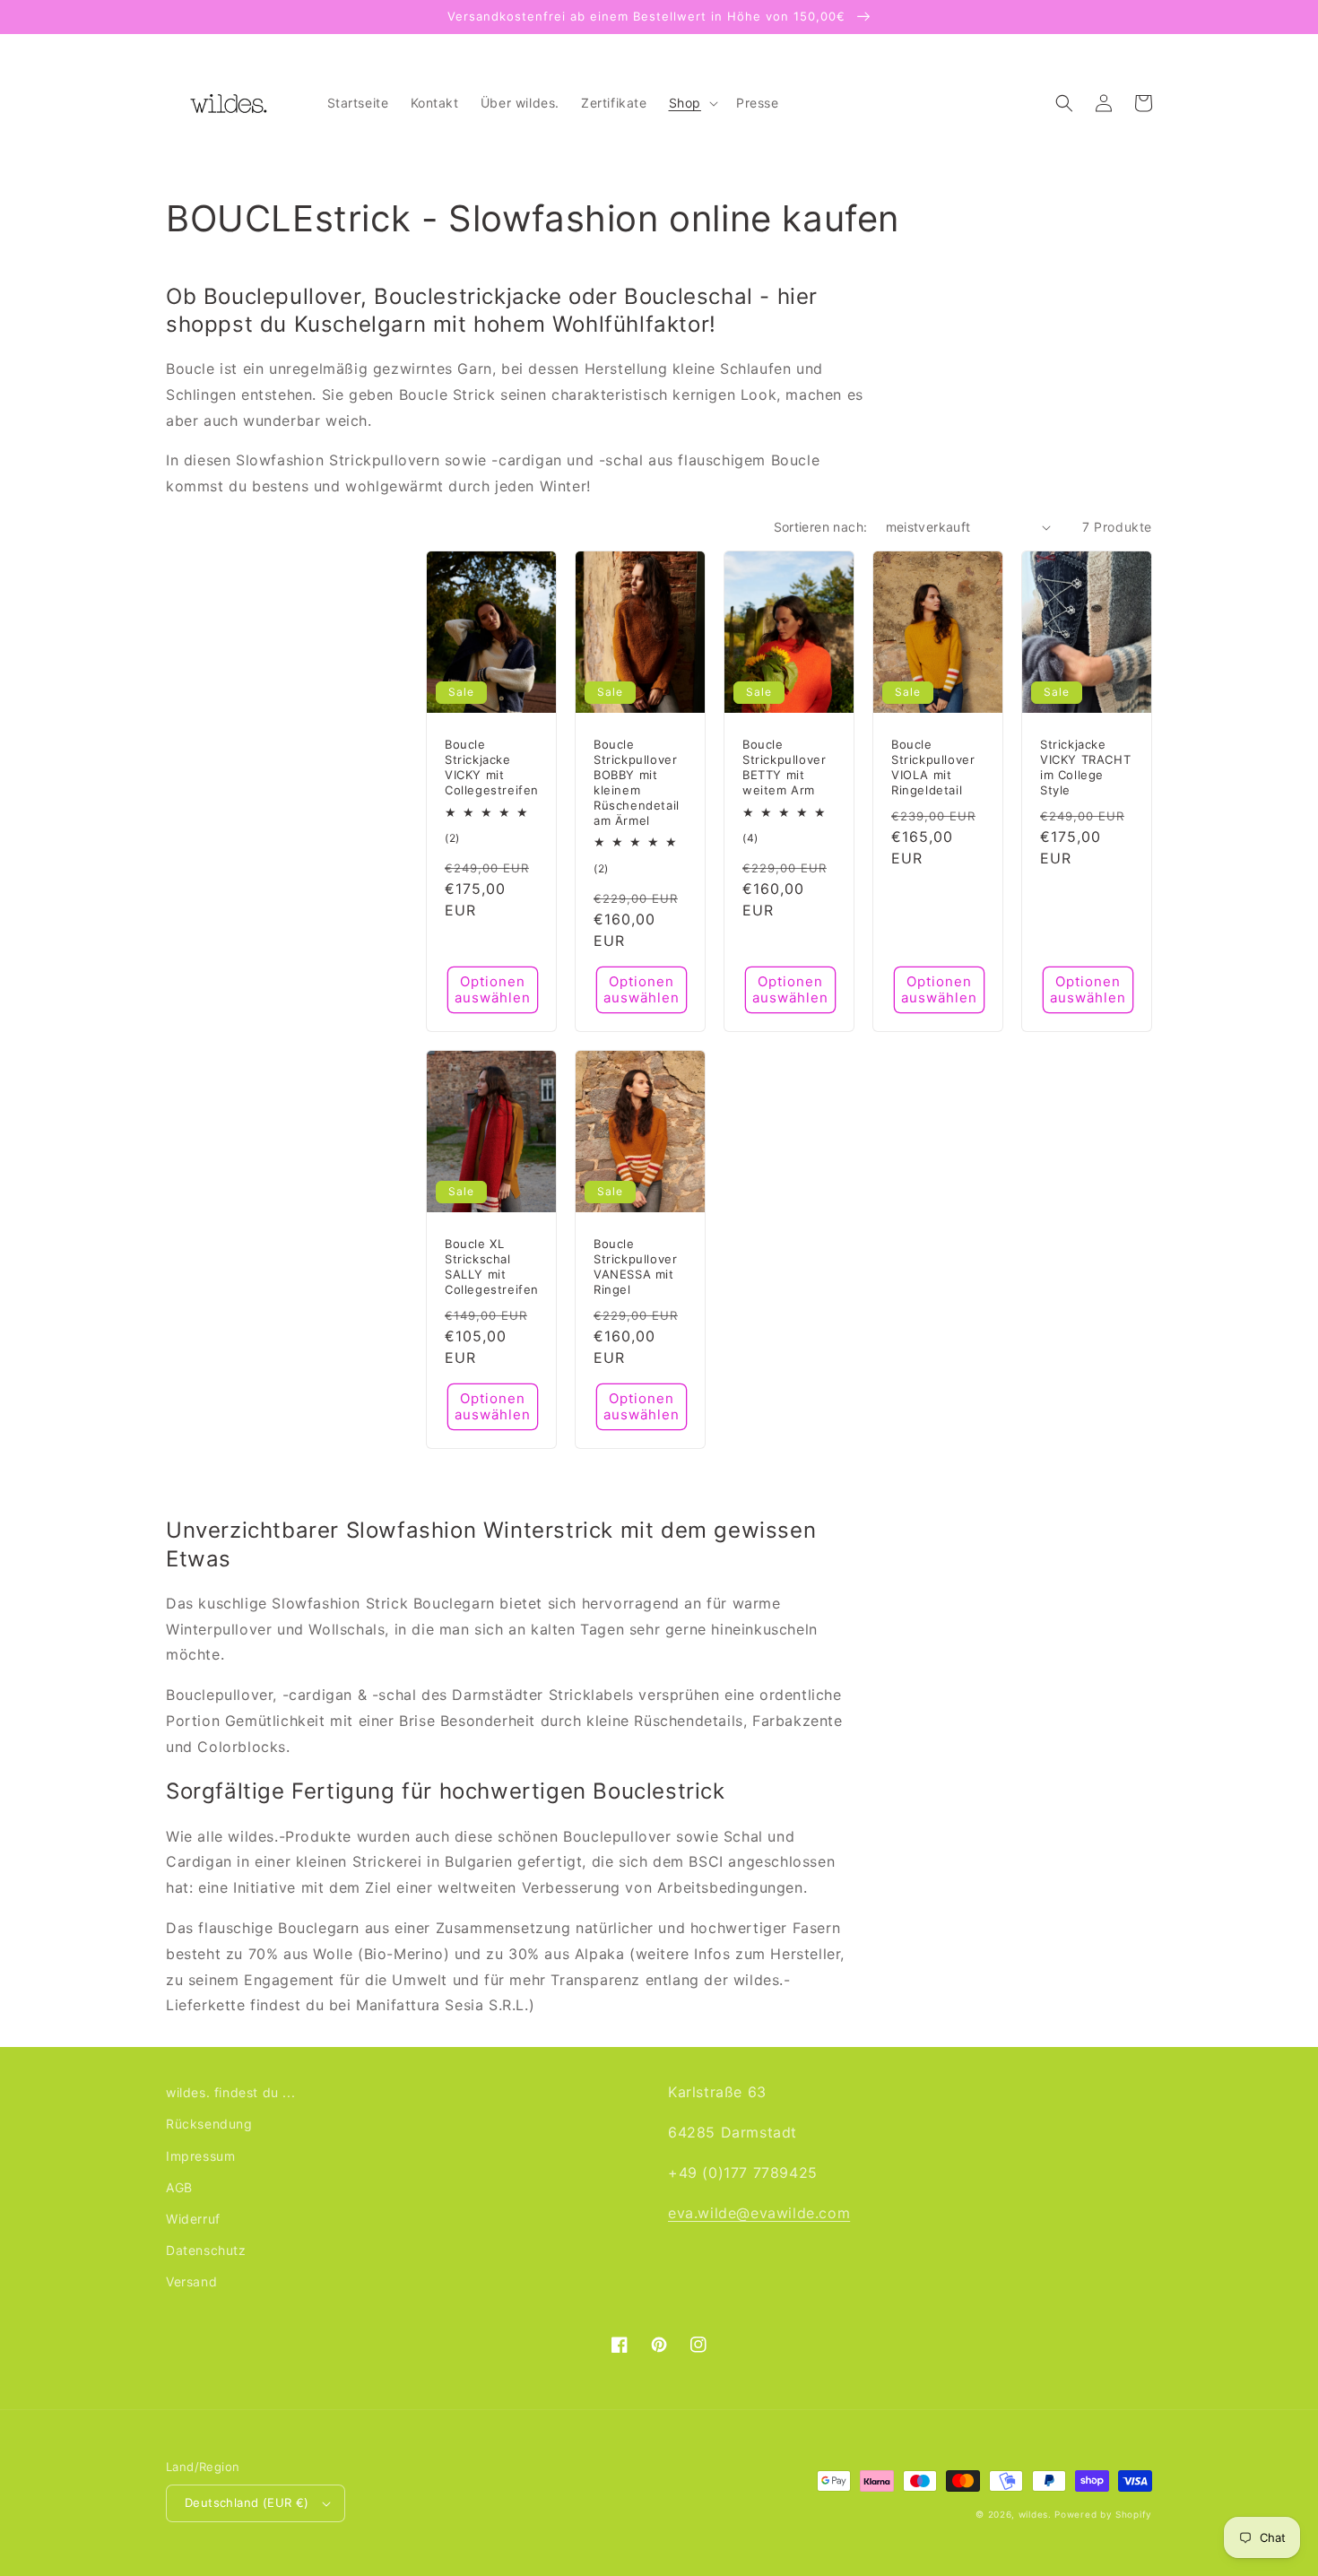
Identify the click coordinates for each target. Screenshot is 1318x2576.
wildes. (1035, 2514)
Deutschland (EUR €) (247, 2502)
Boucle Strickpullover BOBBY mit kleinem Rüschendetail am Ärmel (637, 782)
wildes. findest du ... (230, 2092)
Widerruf (193, 2219)
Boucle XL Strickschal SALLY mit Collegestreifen (492, 1266)
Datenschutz (206, 2250)
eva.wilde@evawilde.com (759, 2213)
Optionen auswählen (493, 989)
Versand (191, 2281)
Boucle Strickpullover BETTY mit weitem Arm (784, 767)
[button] (692, 103)
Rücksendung (209, 2124)
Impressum (200, 2156)
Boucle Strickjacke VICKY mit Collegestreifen (492, 767)
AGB (179, 2187)
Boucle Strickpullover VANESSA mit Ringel (635, 1266)
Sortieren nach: (821, 527)
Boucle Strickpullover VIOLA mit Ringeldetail (933, 767)
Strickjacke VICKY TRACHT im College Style (1085, 767)
